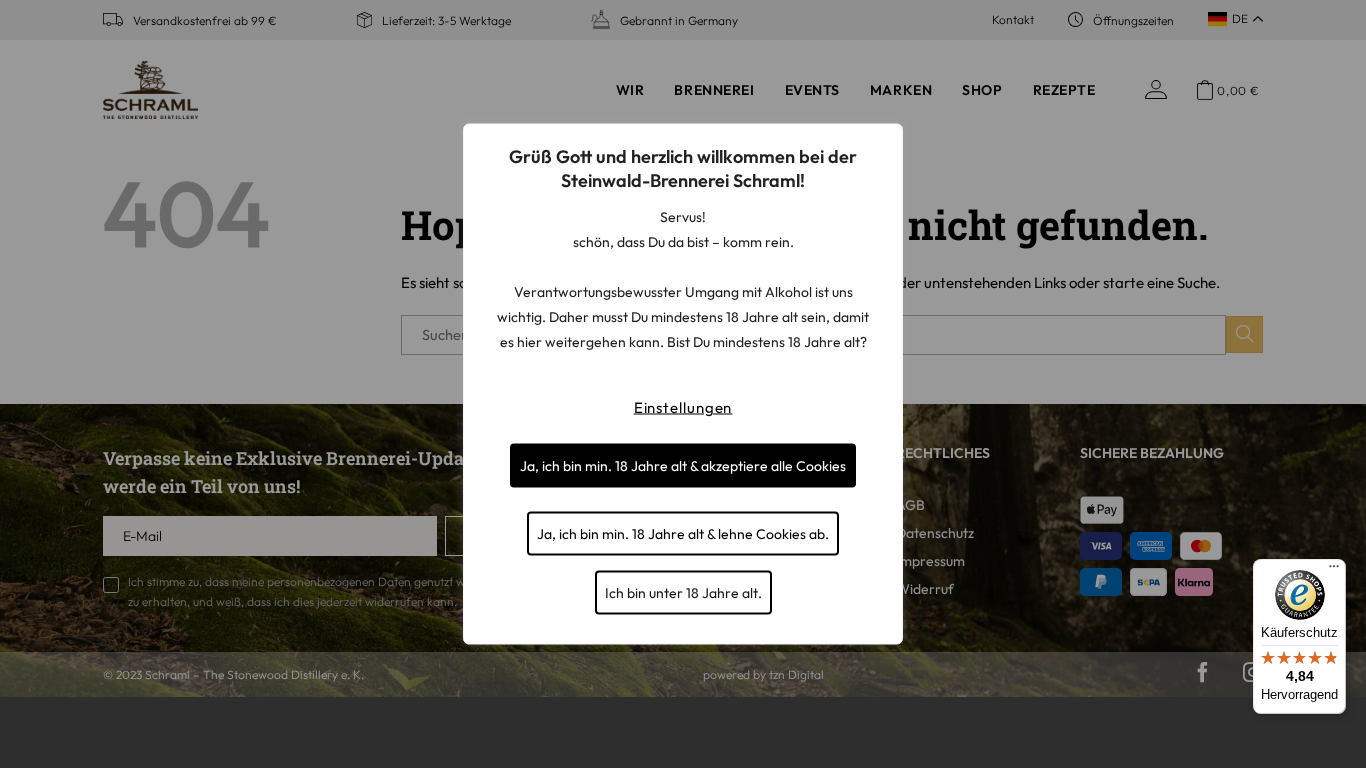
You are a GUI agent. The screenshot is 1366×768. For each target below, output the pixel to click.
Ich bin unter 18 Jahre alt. (683, 593)
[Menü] (1334, 571)
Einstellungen (683, 407)
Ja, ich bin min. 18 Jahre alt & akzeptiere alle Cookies (683, 466)
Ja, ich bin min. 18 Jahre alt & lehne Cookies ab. (683, 534)
